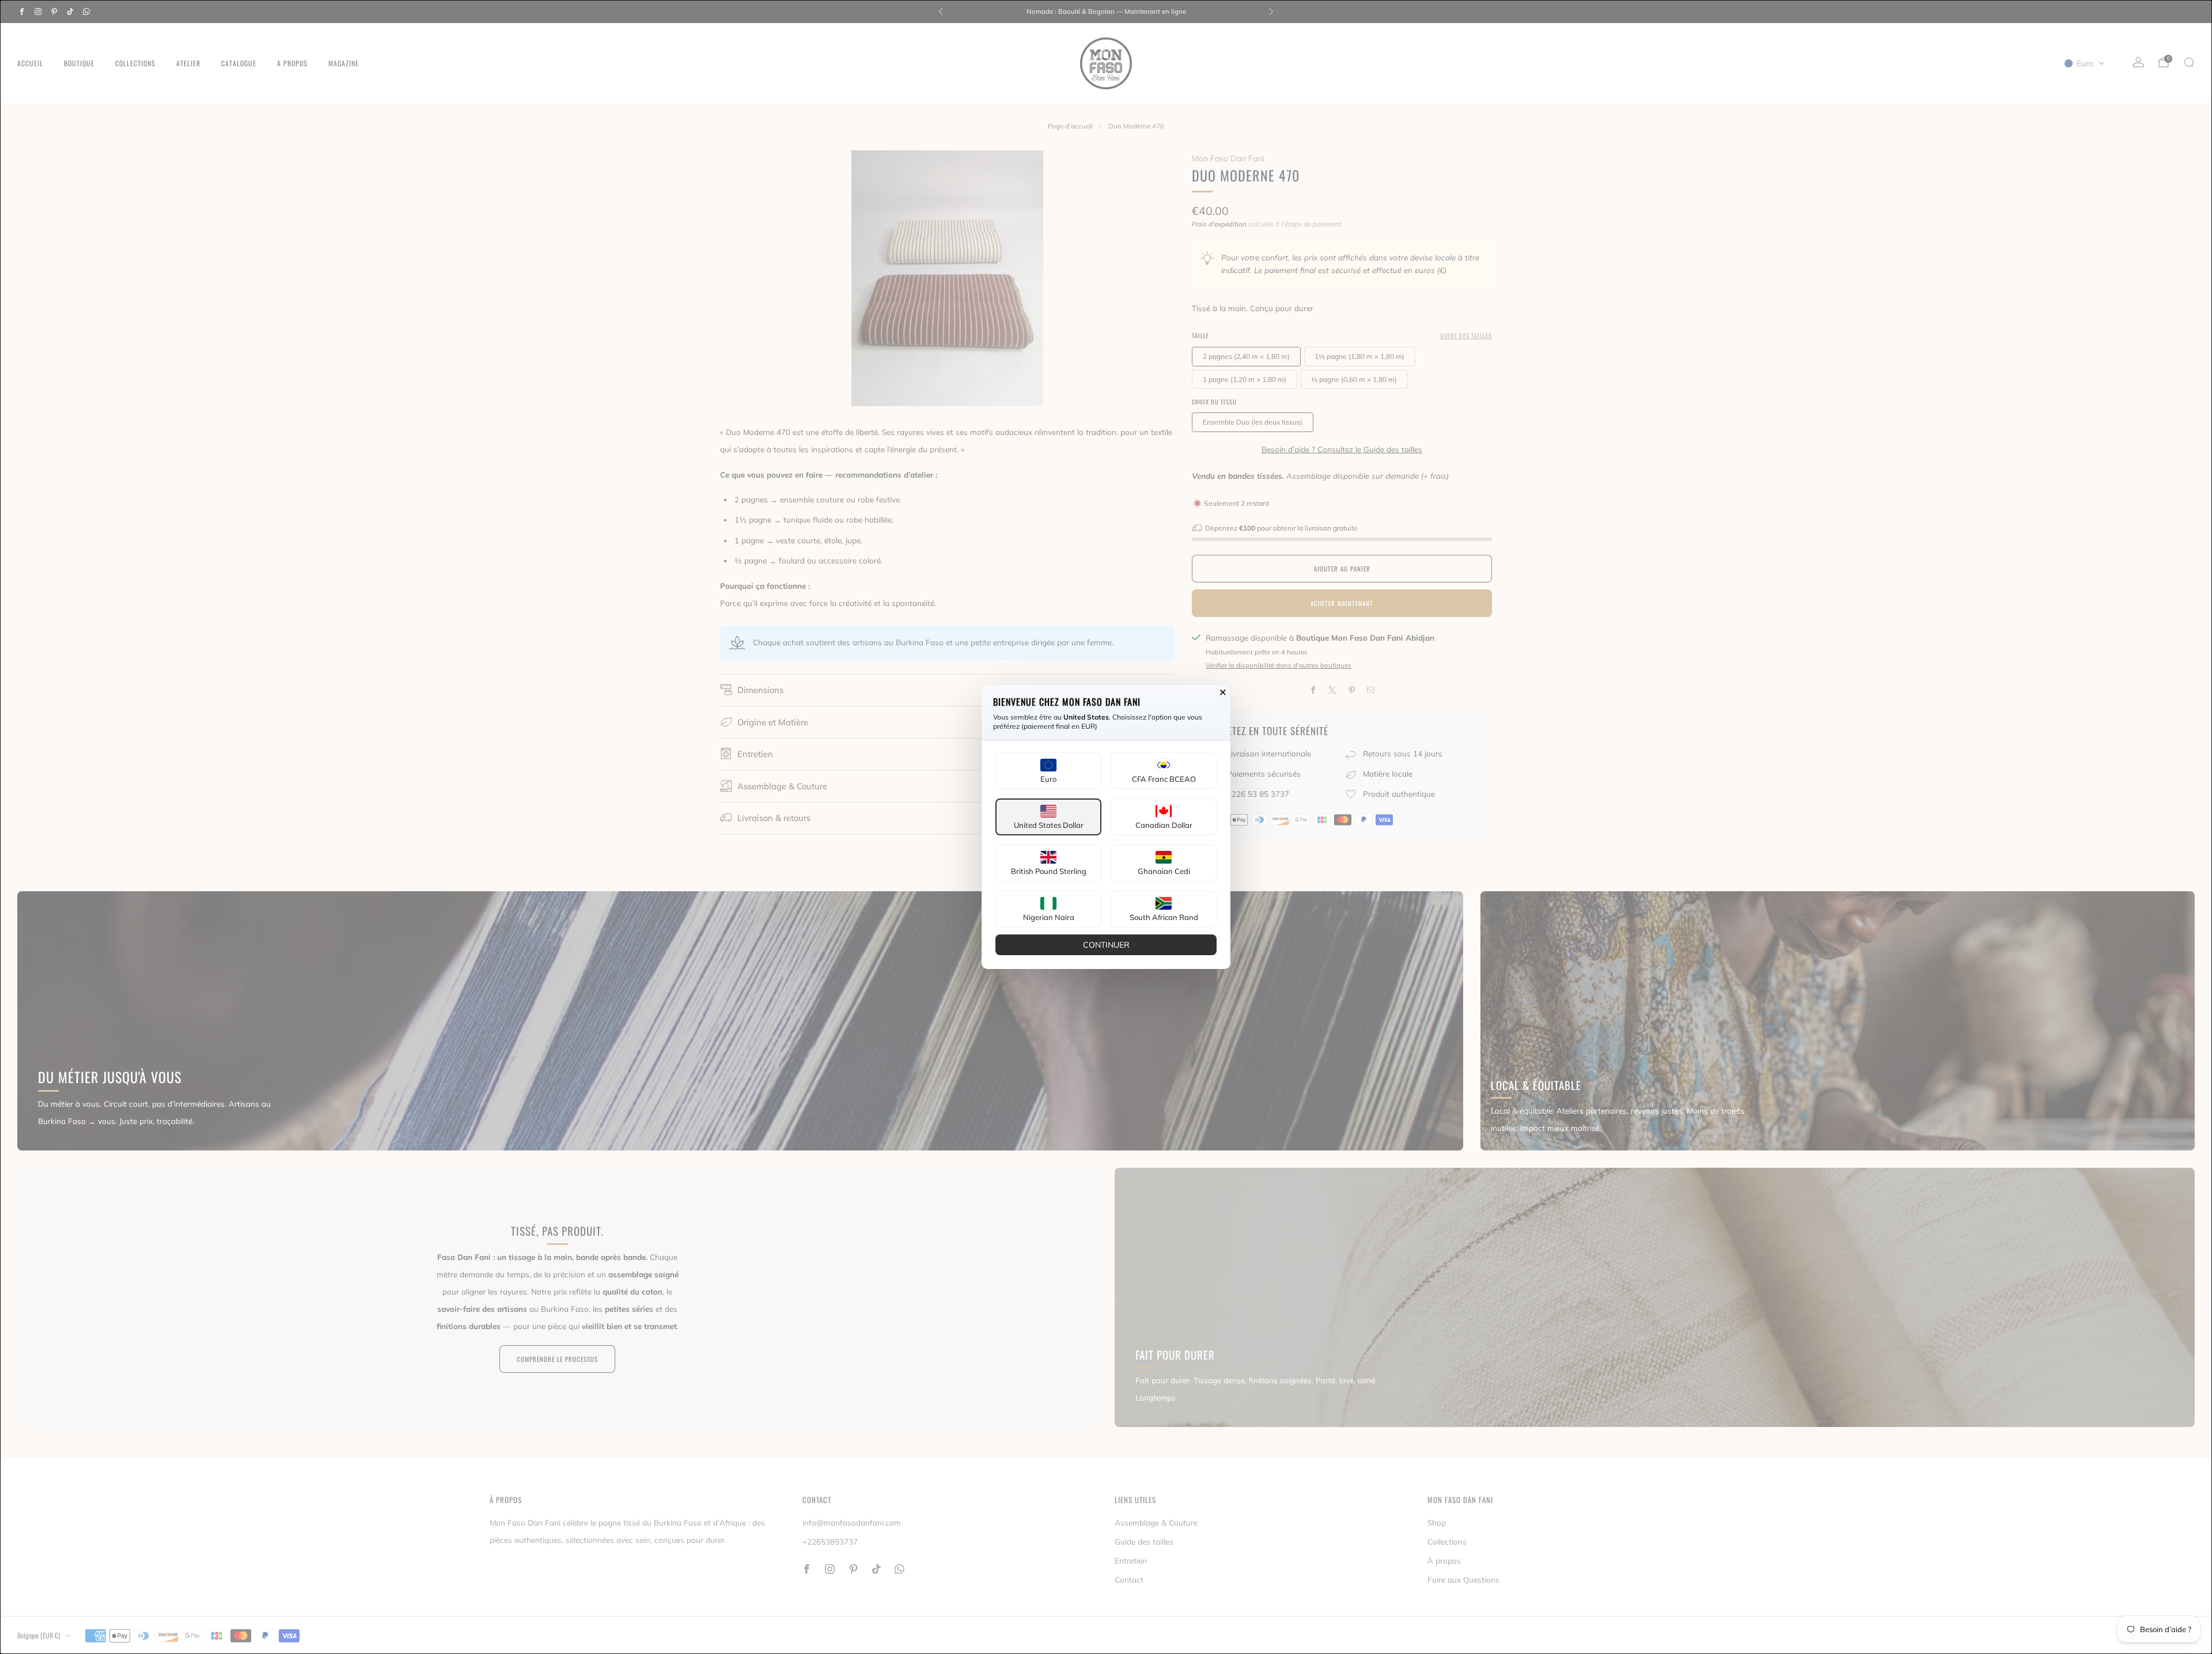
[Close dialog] (1223, 692)
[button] (1048, 771)
